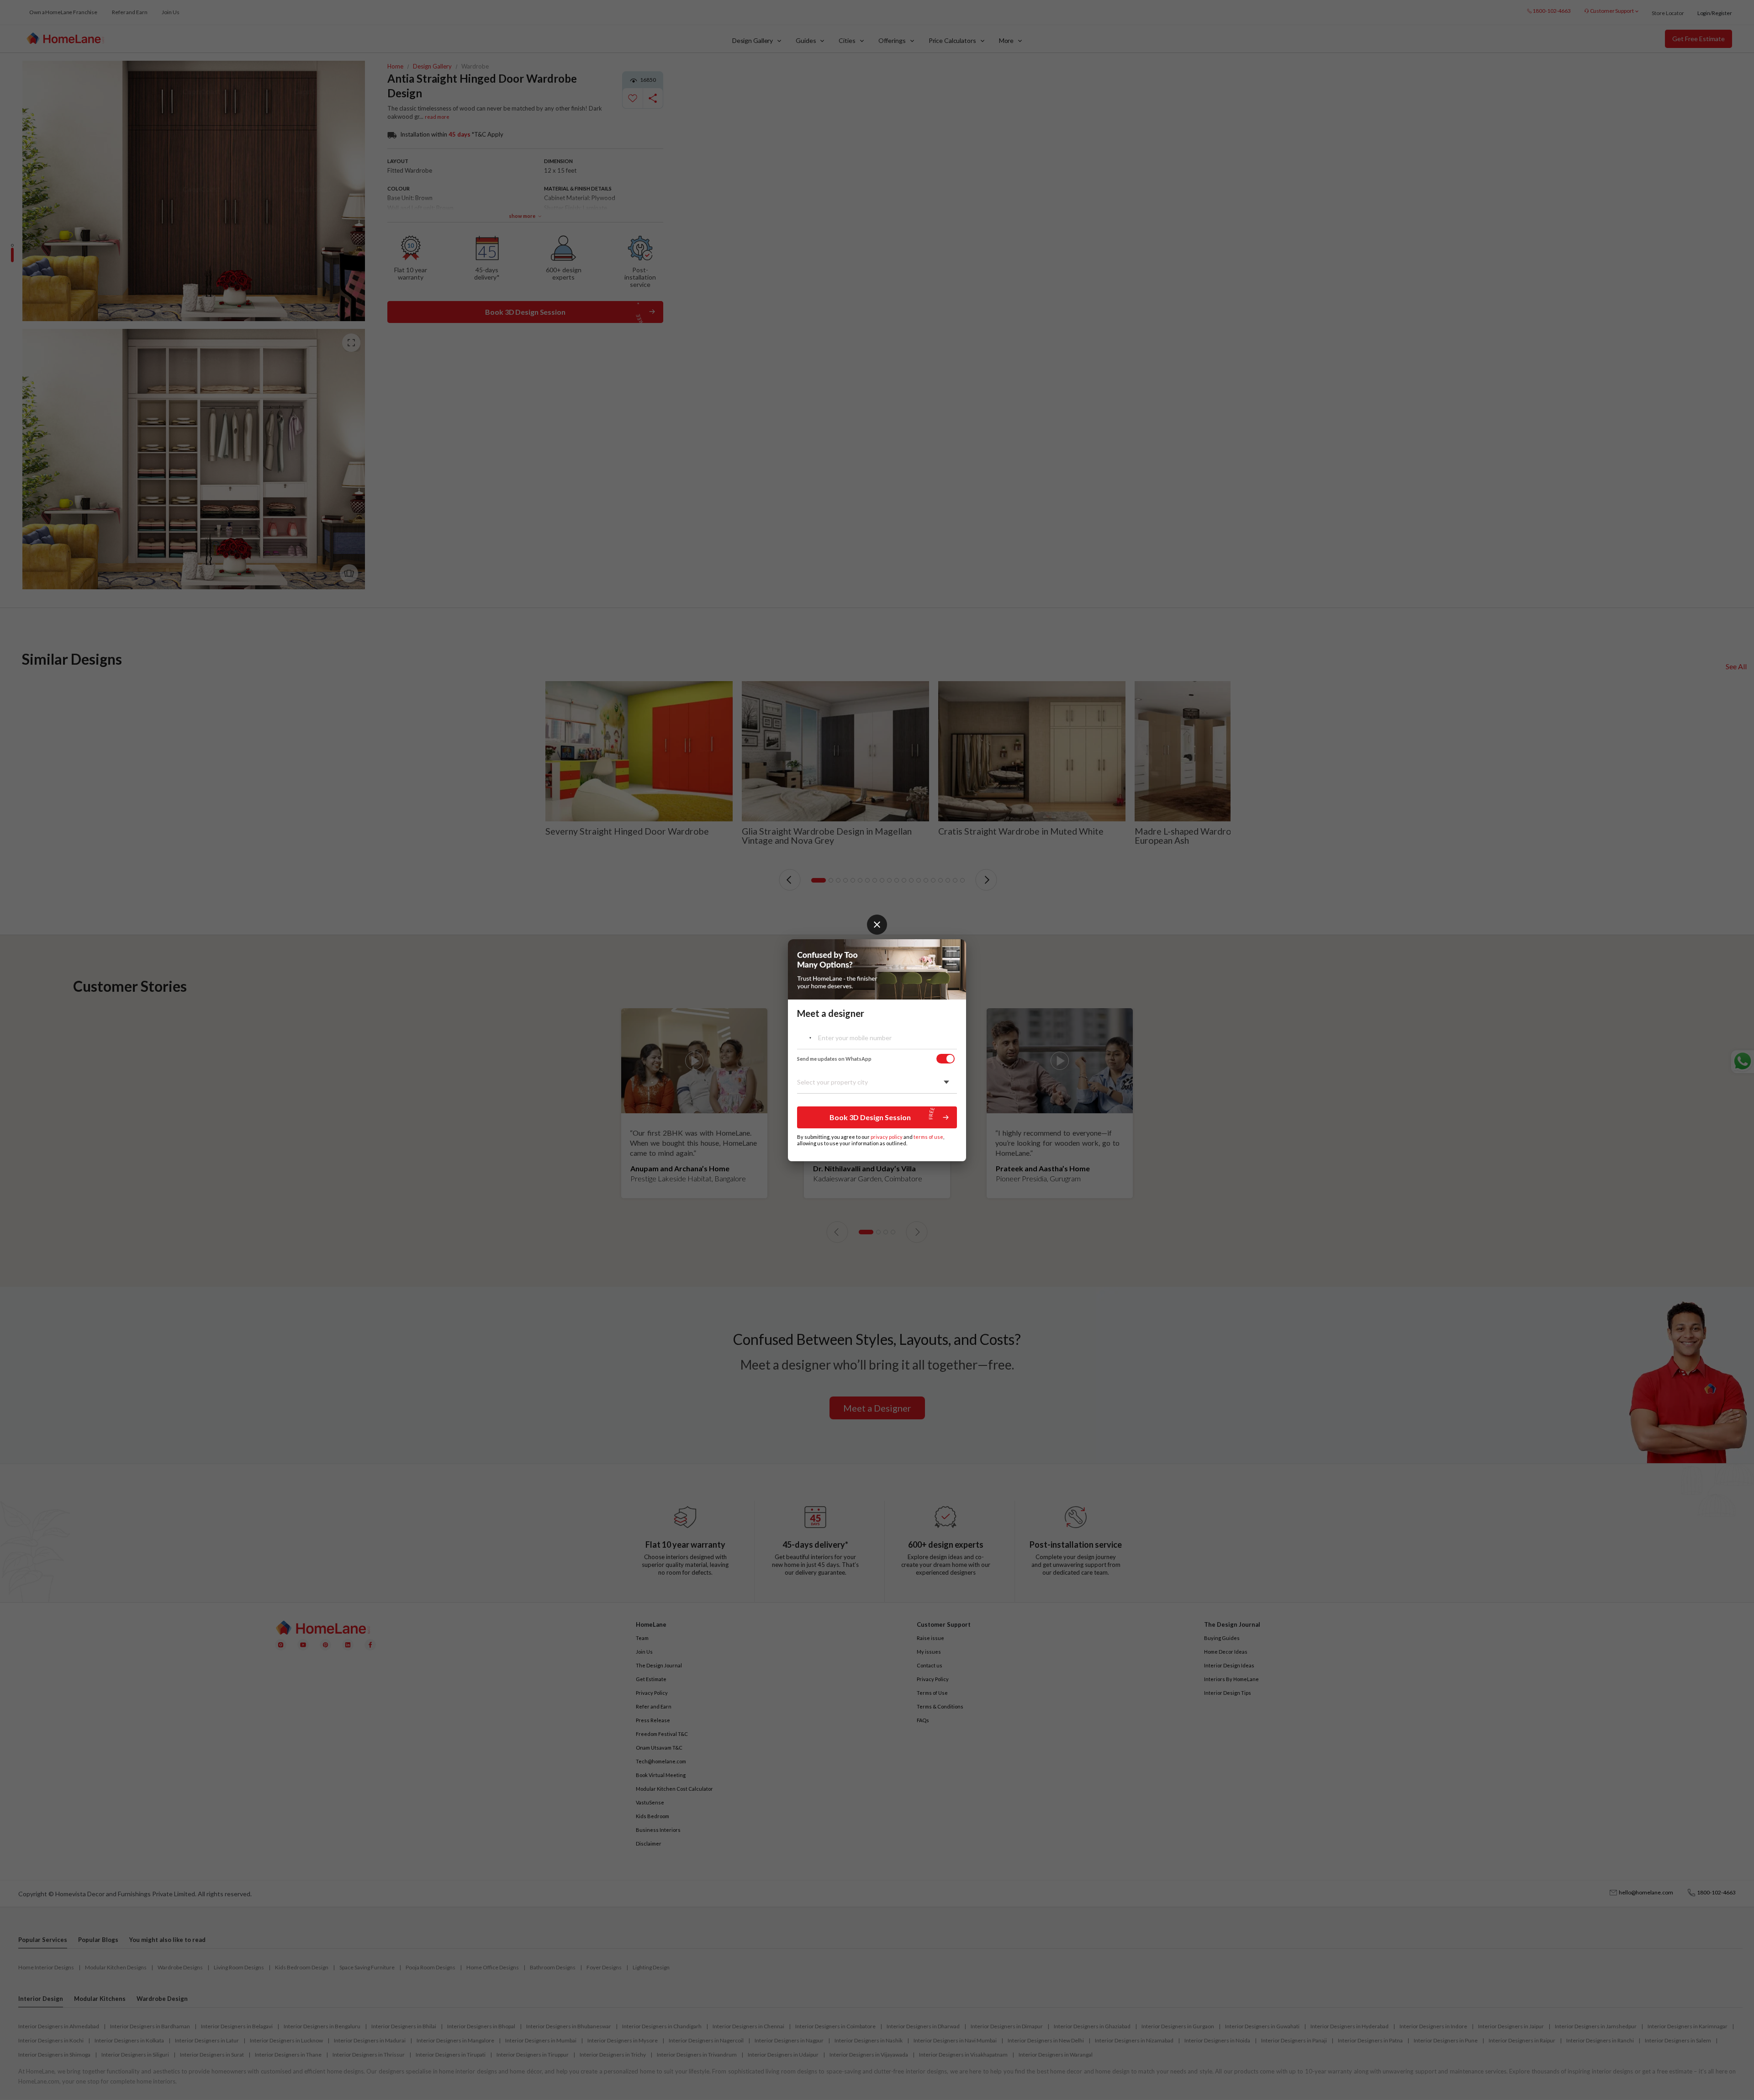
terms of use (928, 1137)
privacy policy (887, 1137)
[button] (877, 1117)
